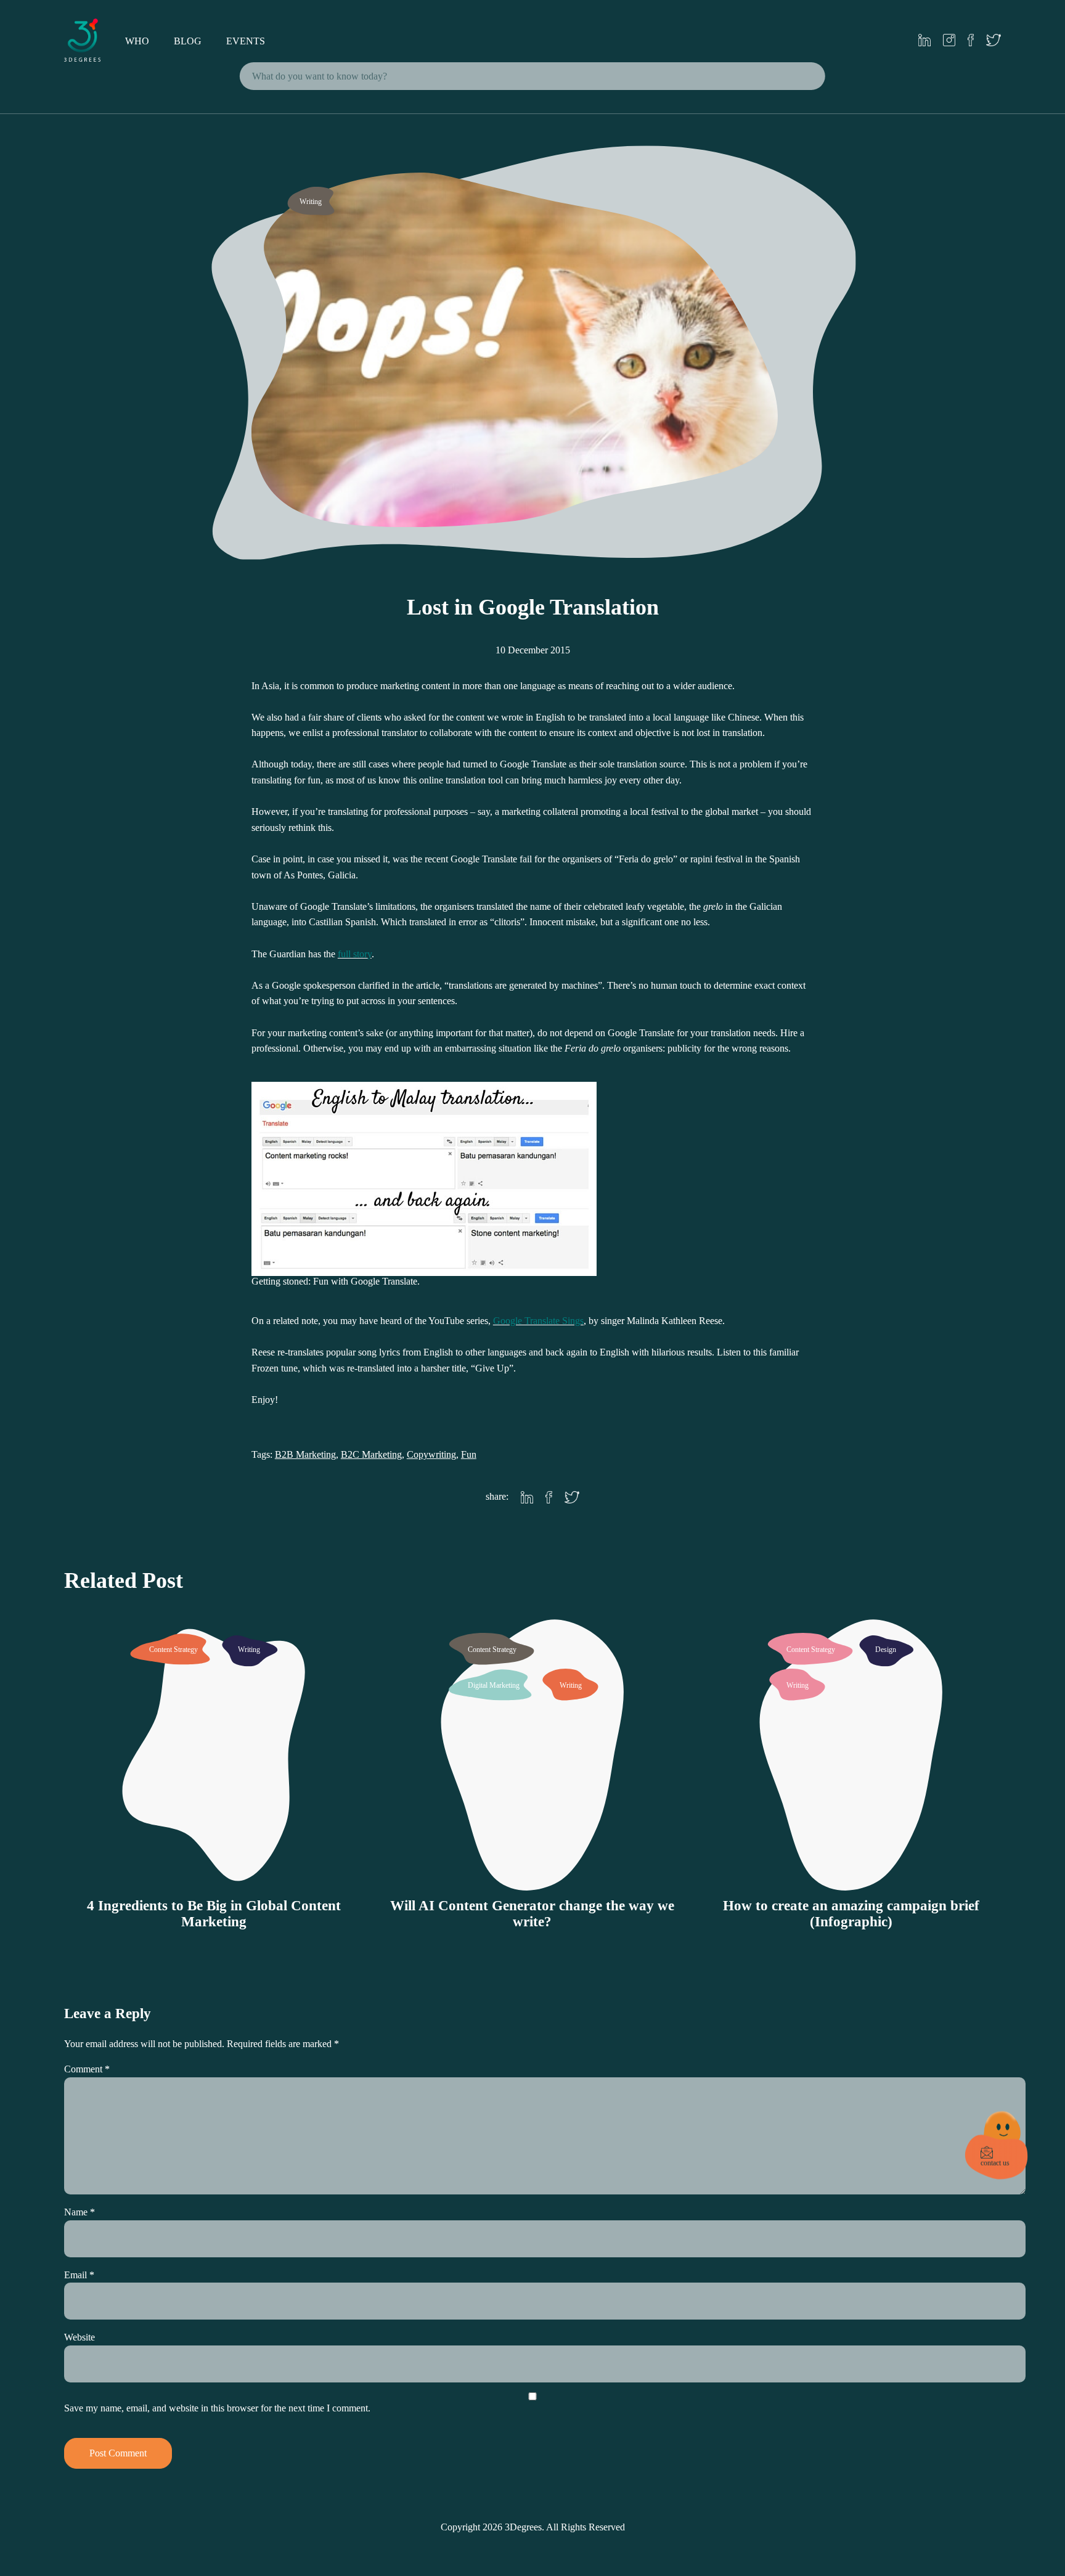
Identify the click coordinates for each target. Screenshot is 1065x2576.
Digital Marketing (494, 1685)
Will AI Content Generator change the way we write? (532, 1914)
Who (137, 41)
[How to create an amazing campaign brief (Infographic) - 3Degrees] (851, 1882)
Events (246, 41)
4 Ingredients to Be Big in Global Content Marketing (214, 1914)
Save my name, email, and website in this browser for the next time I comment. (217, 2408)
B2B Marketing (305, 1454)
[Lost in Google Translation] (532, 529)
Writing (311, 202)
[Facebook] (549, 1499)
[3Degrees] (83, 58)
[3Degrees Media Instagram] (949, 41)
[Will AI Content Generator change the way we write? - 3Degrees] (532, 1882)
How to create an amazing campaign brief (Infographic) (851, 1914)
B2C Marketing (371, 1454)
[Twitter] (572, 1499)
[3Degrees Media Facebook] (971, 41)
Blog (188, 41)
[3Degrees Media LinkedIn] (924, 41)
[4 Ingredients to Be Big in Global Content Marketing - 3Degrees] (214, 1882)
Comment (87, 2069)
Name (80, 2212)
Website (80, 2337)
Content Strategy (173, 1650)
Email (79, 2275)
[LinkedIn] (527, 1499)
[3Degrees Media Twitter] (994, 41)
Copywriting (431, 1454)
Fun (469, 1454)
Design (886, 1650)
